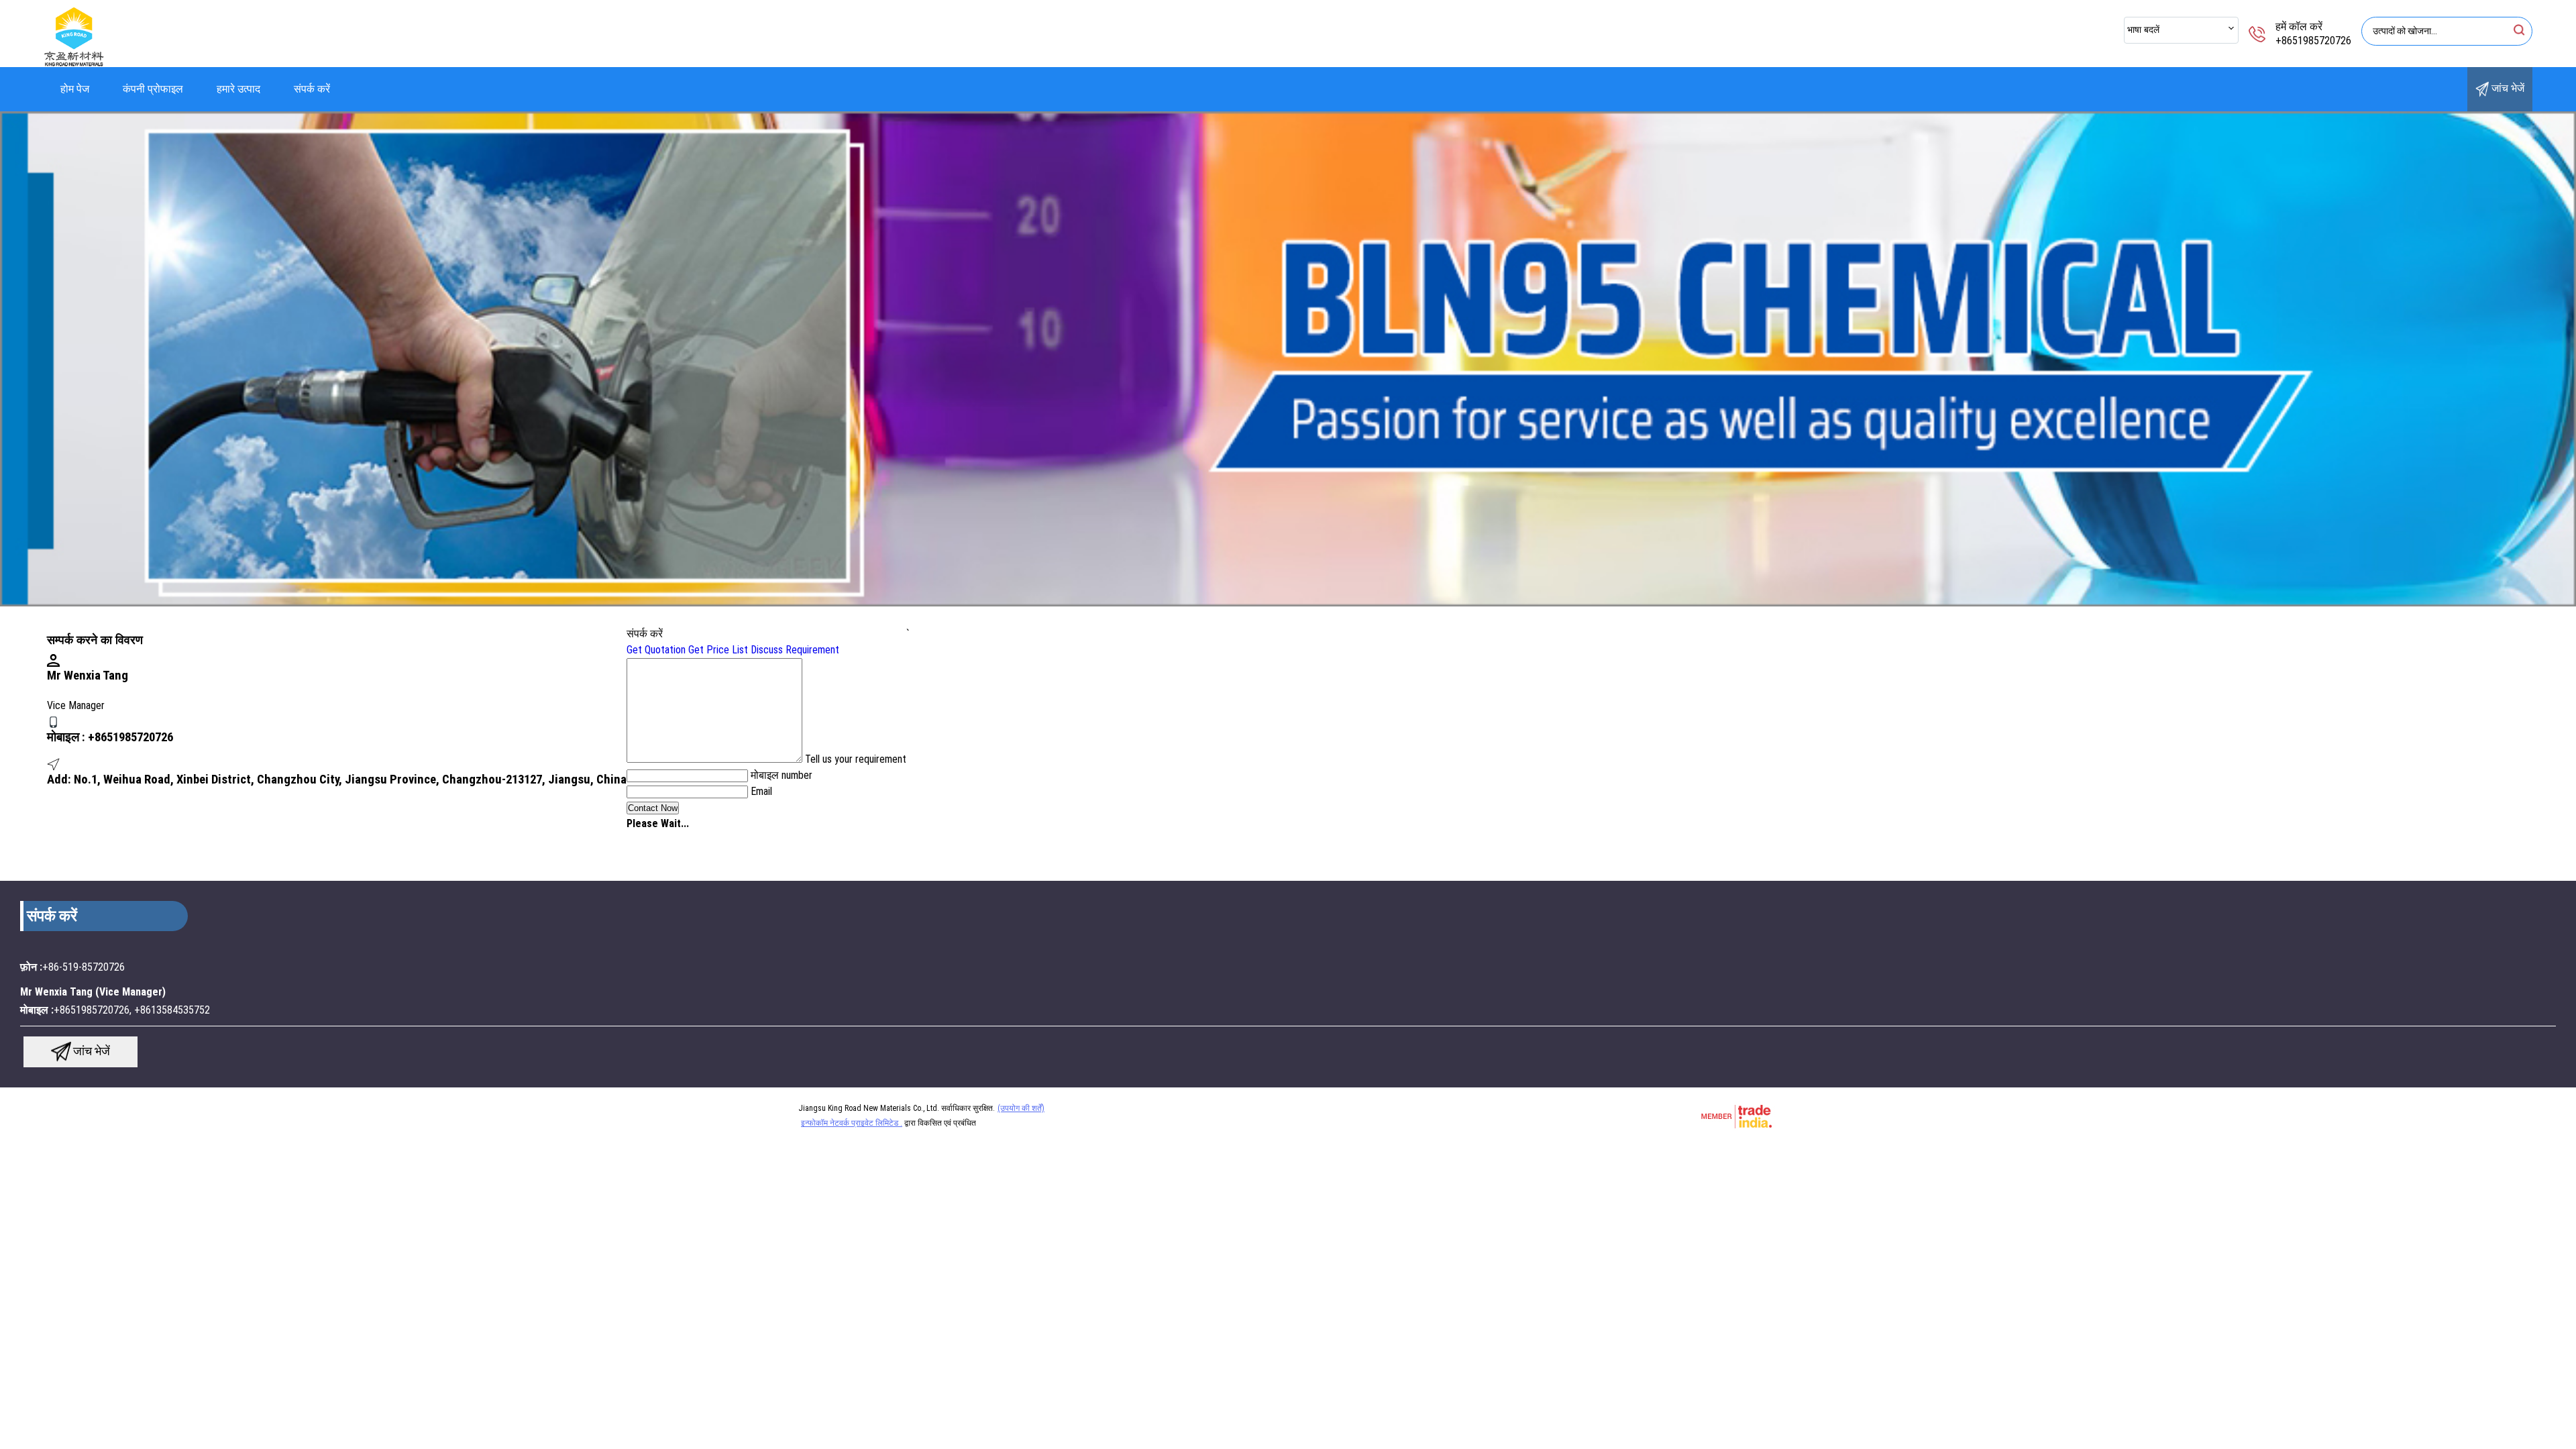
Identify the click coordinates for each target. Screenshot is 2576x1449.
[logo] (74, 63)
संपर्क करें (312, 89)
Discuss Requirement (795, 650)
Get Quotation (656, 650)
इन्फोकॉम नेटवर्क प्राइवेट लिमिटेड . (852, 1123)
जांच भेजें (2507, 88)
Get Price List (718, 650)
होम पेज (75, 89)
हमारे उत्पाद (238, 89)
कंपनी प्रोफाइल (153, 89)
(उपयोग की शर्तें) (1021, 1108)
